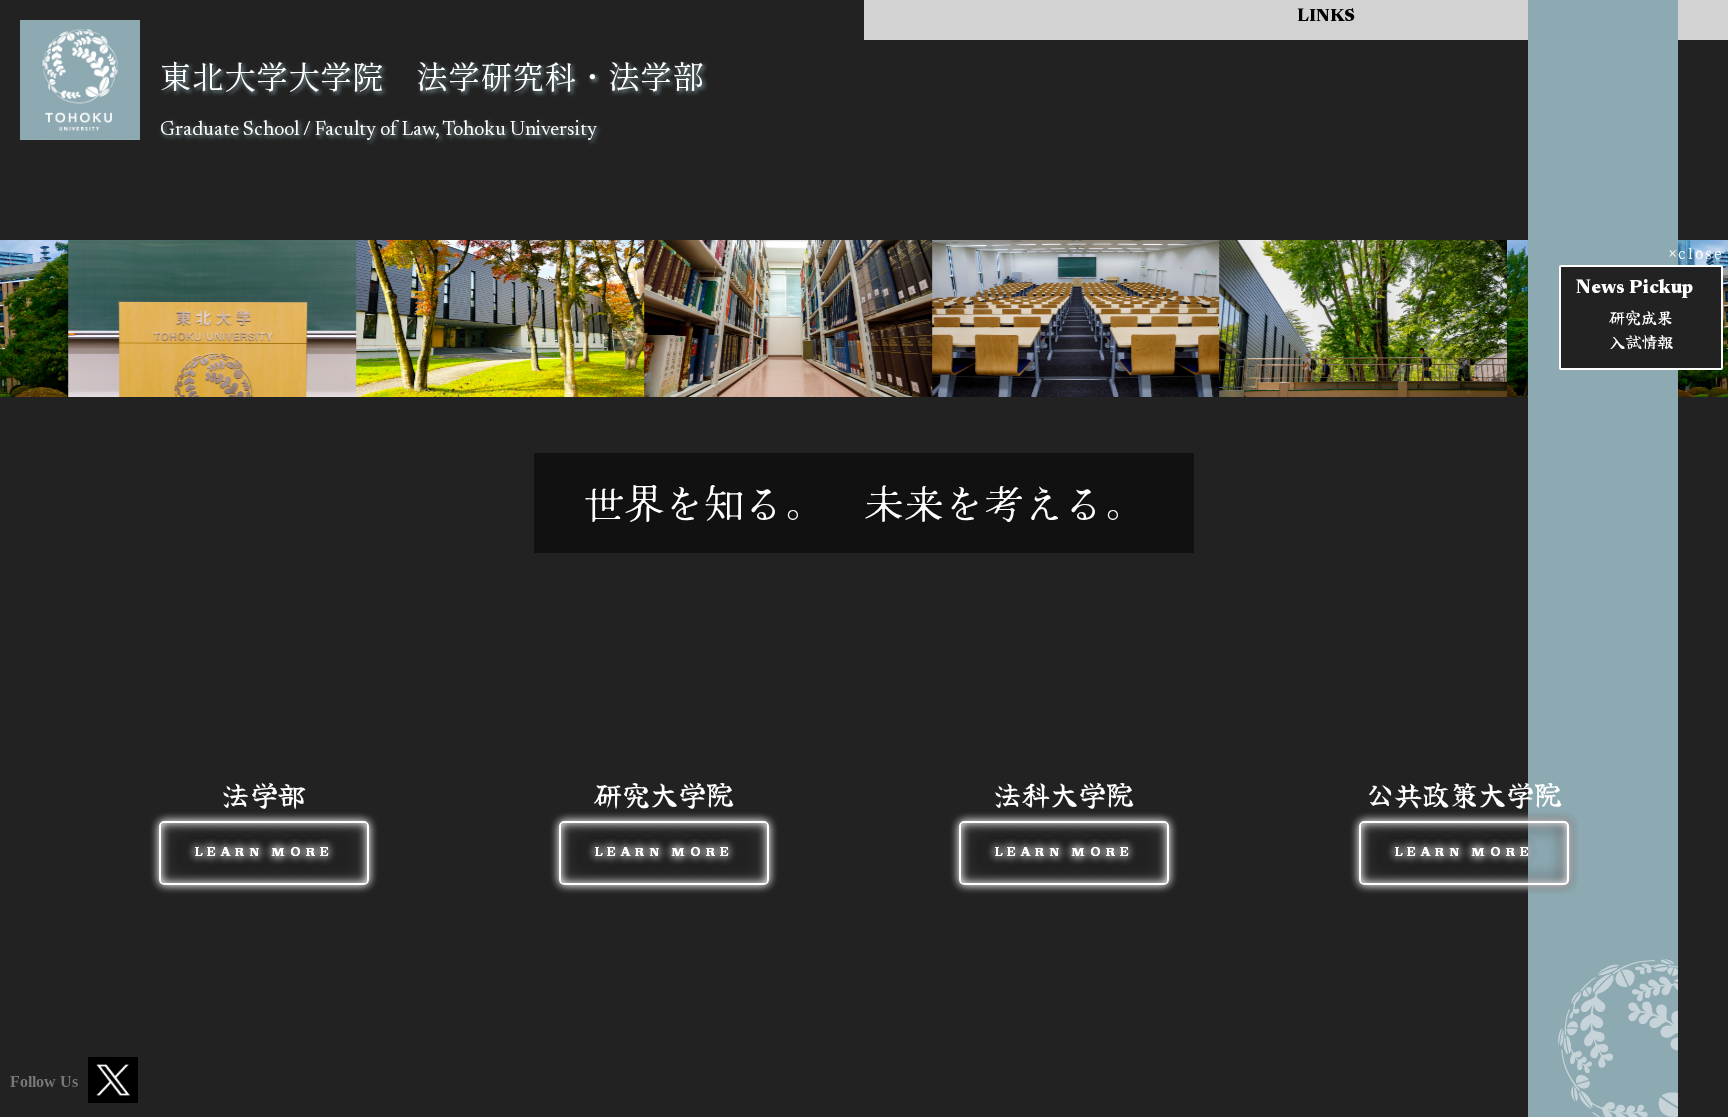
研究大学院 (664, 823)
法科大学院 (1064, 823)
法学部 (264, 823)
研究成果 (1641, 317)
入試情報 (1641, 341)
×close (1693, 252)
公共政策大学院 (1464, 823)
